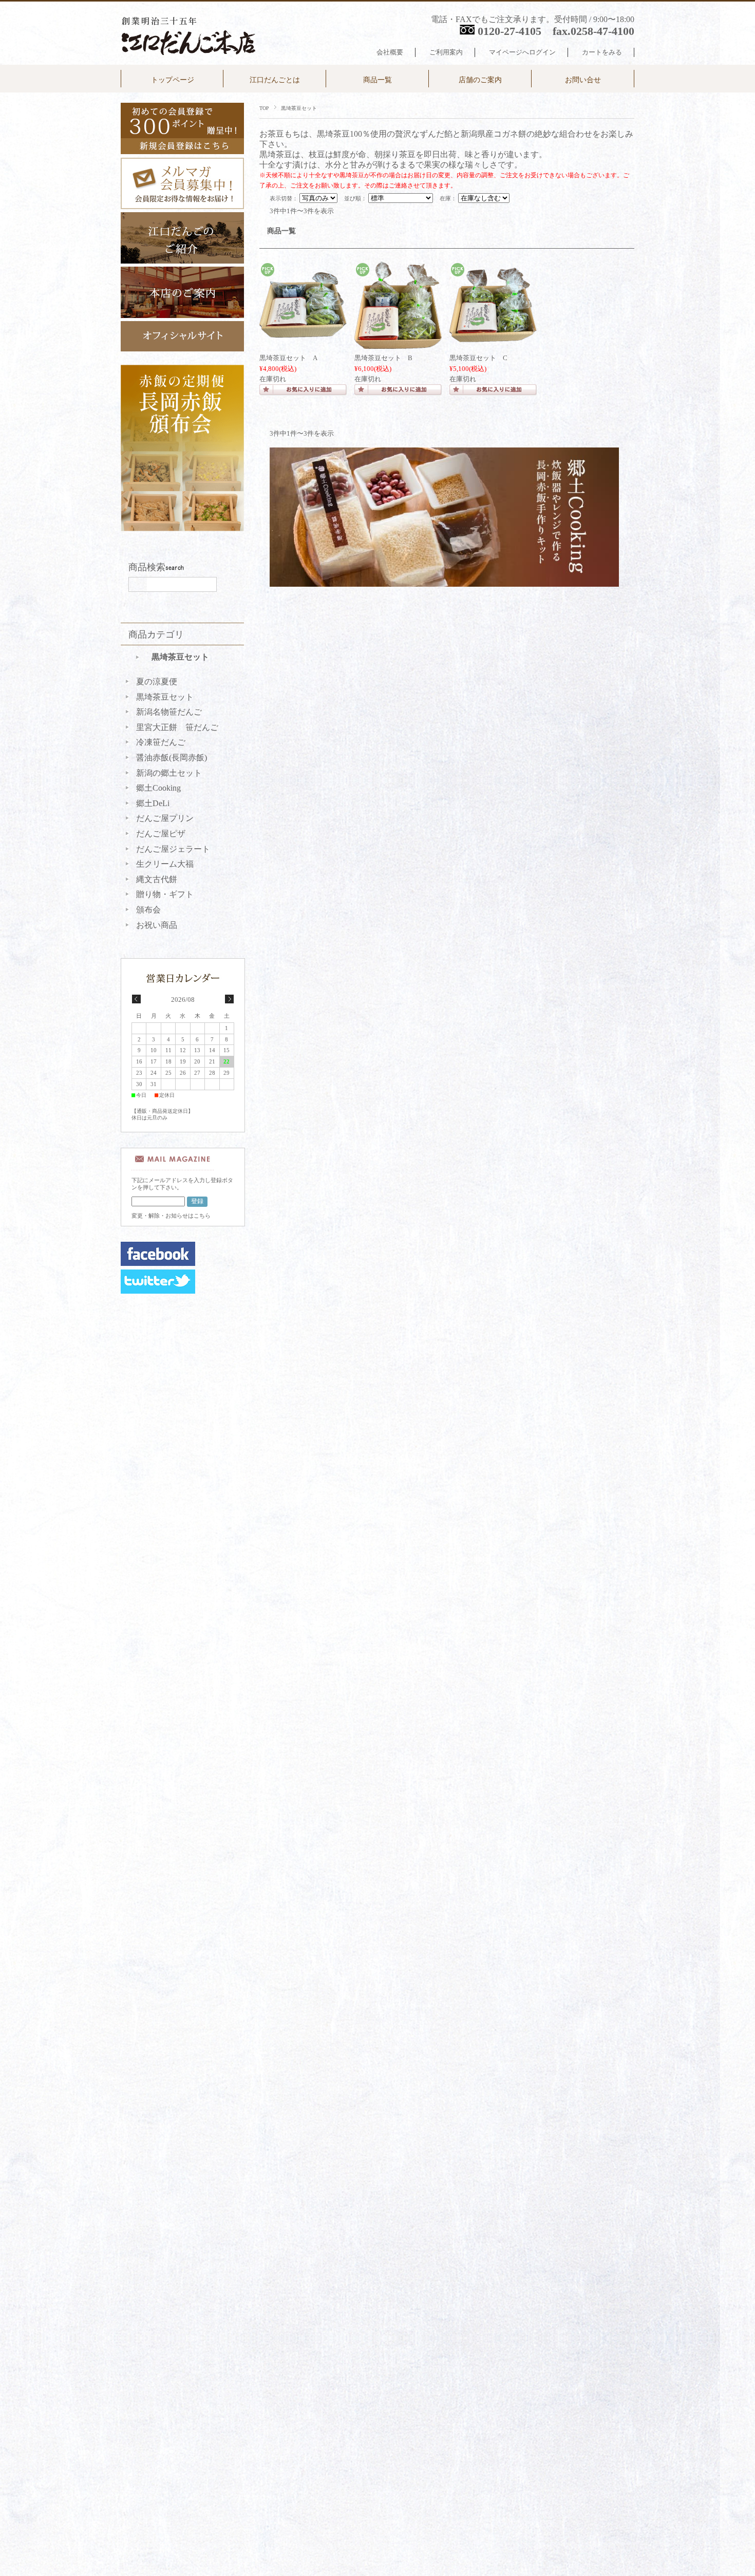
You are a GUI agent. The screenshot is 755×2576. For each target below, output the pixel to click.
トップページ (173, 80)
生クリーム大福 (165, 864)
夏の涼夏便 (157, 682)
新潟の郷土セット (169, 773)
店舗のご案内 (480, 80)
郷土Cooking (158, 788)
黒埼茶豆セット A (288, 358)
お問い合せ (583, 80)
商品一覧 (377, 80)
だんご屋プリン (165, 818)
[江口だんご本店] (191, 57)
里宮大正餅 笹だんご (177, 727)
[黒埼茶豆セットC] (493, 337)
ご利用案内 (446, 52)
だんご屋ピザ (161, 834)
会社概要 (390, 52)
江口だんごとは (275, 80)
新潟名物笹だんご (169, 712)
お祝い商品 (157, 925)
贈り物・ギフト (165, 894)
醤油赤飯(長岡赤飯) (172, 758)
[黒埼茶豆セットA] (303, 332)
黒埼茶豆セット (180, 657)
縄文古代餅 (157, 879)
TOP (264, 108)
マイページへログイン (522, 52)
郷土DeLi (153, 803)
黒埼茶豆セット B (383, 358)
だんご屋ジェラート (173, 849)
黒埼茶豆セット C (478, 358)
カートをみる (602, 52)
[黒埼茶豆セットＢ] (398, 344)
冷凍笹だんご (161, 742)
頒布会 (148, 910)
